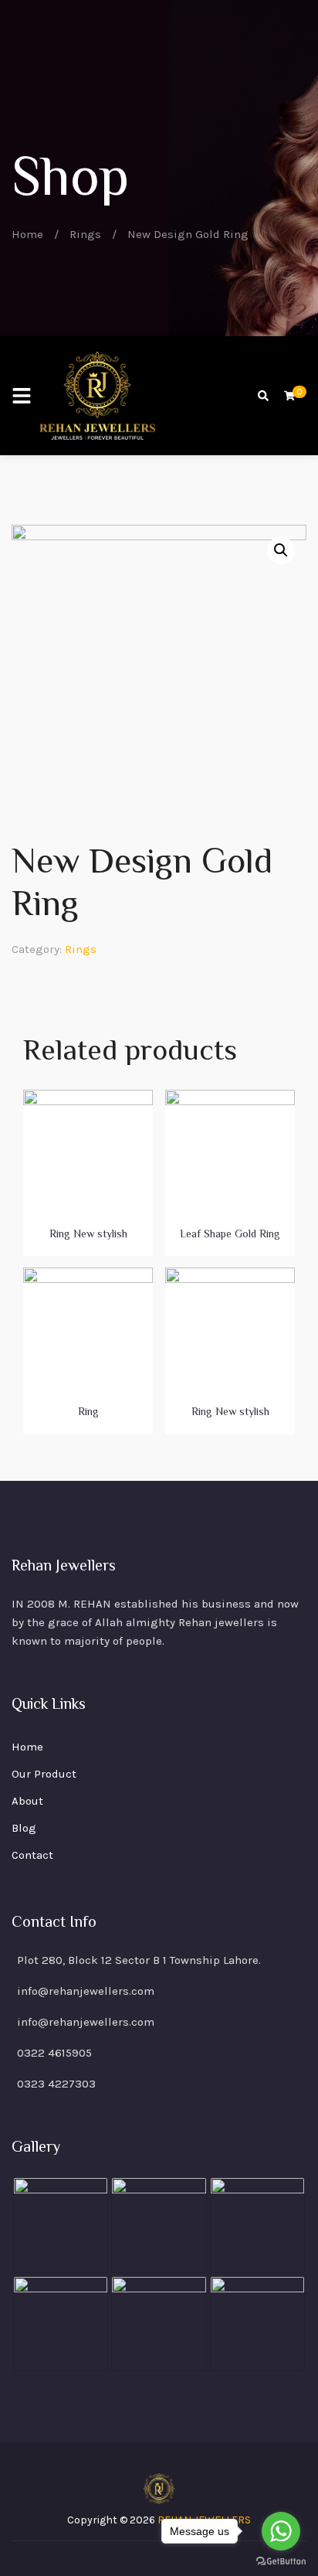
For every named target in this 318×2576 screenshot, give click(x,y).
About (27, 1801)
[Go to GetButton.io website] (281, 2561)
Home (27, 234)
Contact (32, 1855)
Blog (24, 1828)
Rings (85, 234)
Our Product (44, 1774)
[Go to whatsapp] (281, 2531)
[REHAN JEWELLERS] (97, 396)
